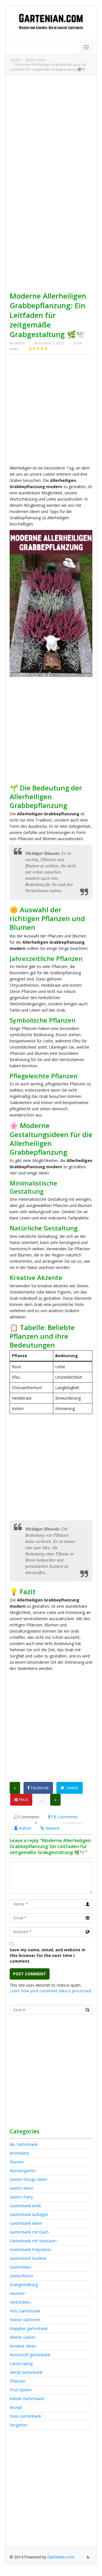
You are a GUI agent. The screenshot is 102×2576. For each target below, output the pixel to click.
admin (20, 343)
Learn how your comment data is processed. (51, 1991)
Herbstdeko (20, 2302)
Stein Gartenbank (25, 2416)
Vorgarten (19, 2425)
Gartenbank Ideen (26, 2223)
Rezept (16, 2407)
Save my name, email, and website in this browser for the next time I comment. (47, 1955)
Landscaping (21, 2363)
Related (52, 1828)
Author (25, 1828)
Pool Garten (21, 2390)
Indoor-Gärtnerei (25, 2320)
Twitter (71, 1788)
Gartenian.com (61, 2557)
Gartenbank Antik (25, 2206)
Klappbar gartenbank (29, 2328)
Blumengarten (23, 2171)
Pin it (23, 1800)
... (41, 1800)
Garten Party (21, 2197)
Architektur (20, 2153)
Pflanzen (18, 2381)
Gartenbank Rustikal (28, 2258)
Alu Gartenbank (24, 2144)
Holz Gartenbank (25, 2311)
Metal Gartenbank (26, 2372)
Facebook (39, 1788)
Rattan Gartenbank (27, 2399)
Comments (29, 1817)
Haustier (17, 2293)
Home (15, 60)
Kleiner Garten (23, 2337)
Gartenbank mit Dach (29, 2232)
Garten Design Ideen (28, 2179)
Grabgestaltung (24, 2285)
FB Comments (64, 1817)
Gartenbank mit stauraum (33, 2241)
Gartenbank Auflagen (29, 2214)
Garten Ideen (36, 60)
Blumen (17, 2162)
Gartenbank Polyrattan (30, 2250)
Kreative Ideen (23, 2346)
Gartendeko (20, 2267)
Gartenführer (21, 2276)
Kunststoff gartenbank (30, 2355)
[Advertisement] (51, 130)
